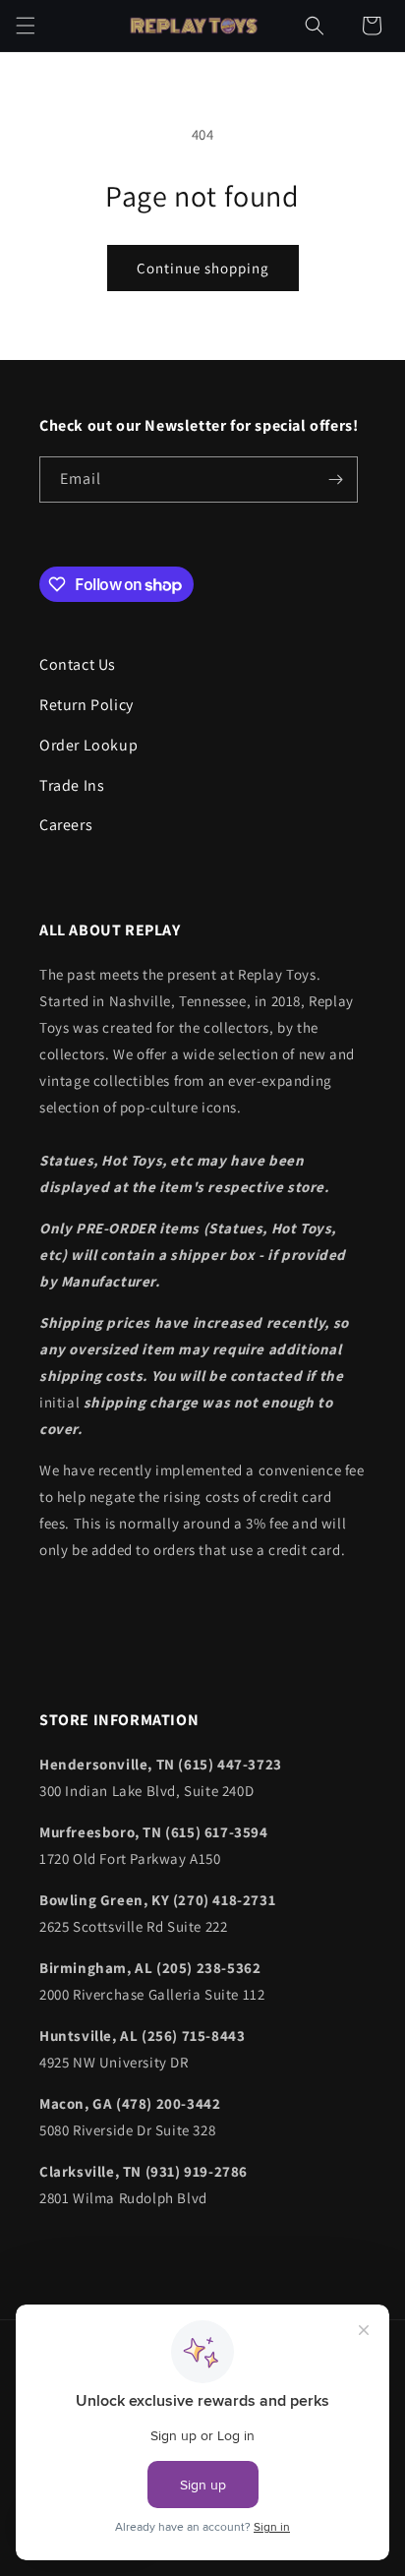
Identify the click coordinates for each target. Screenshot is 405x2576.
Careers (66, 825)
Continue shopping (203, 268)
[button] (26, 26)
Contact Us (78, 664)
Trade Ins (72, 785)
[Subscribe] (335, 479)
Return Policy (87, 705)
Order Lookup (88, 745)
